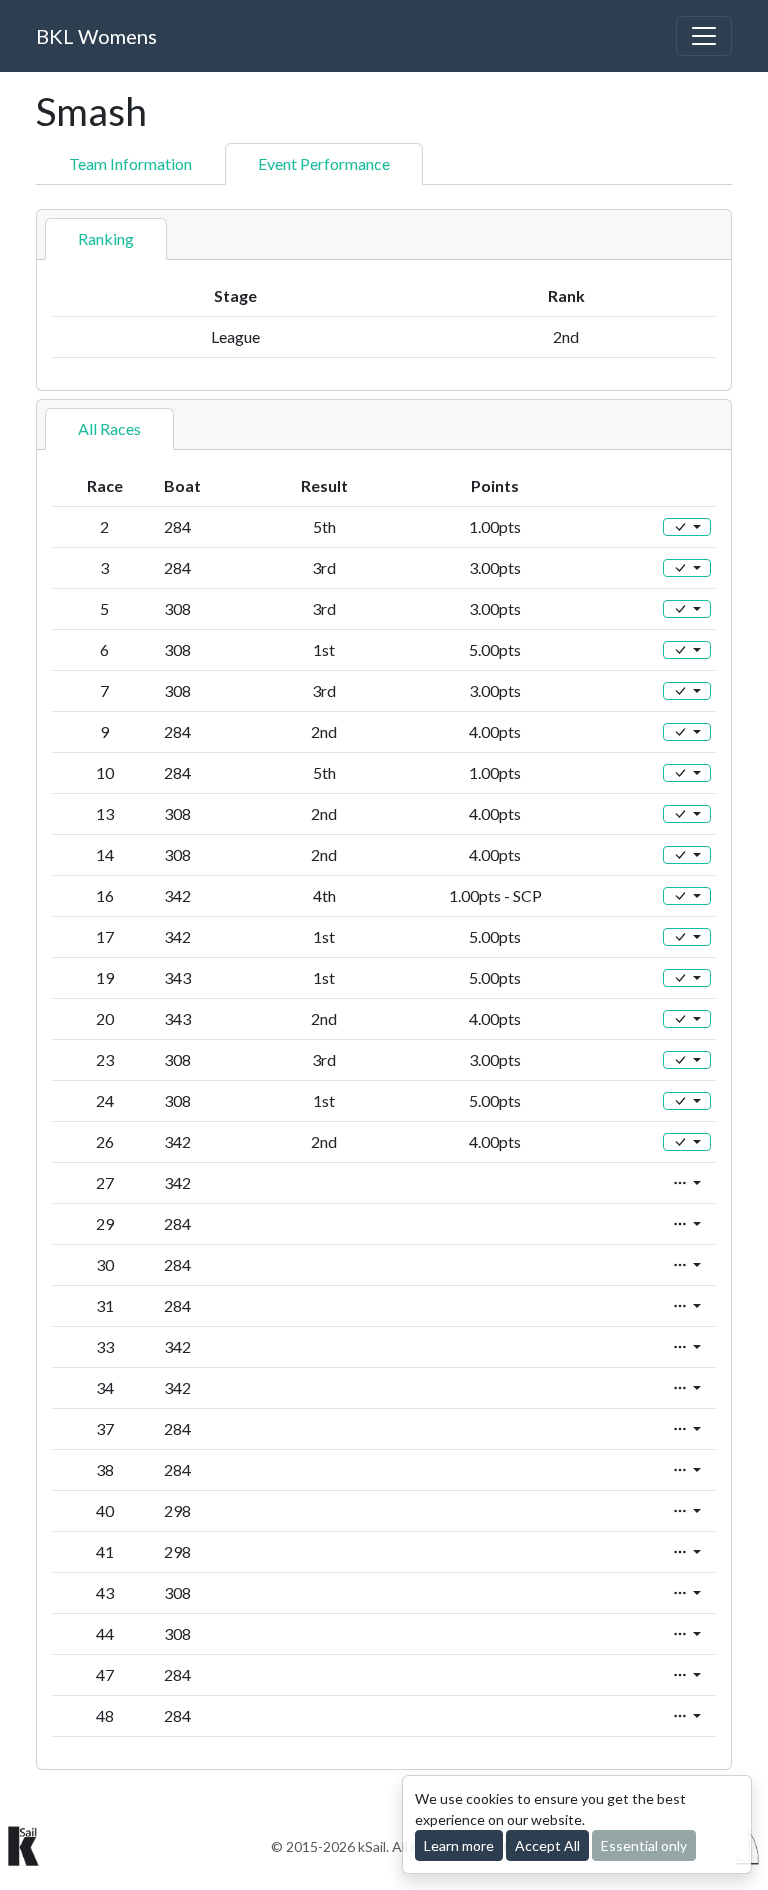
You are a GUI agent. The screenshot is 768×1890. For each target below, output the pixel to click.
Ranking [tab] (106, 238)
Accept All (547, 1845)
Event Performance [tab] (324, 163)
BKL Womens (96, 36)
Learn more (459, 1845)
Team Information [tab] (130, 163)
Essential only (644, 1845)
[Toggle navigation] (704, 36)
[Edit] (687, 527)
